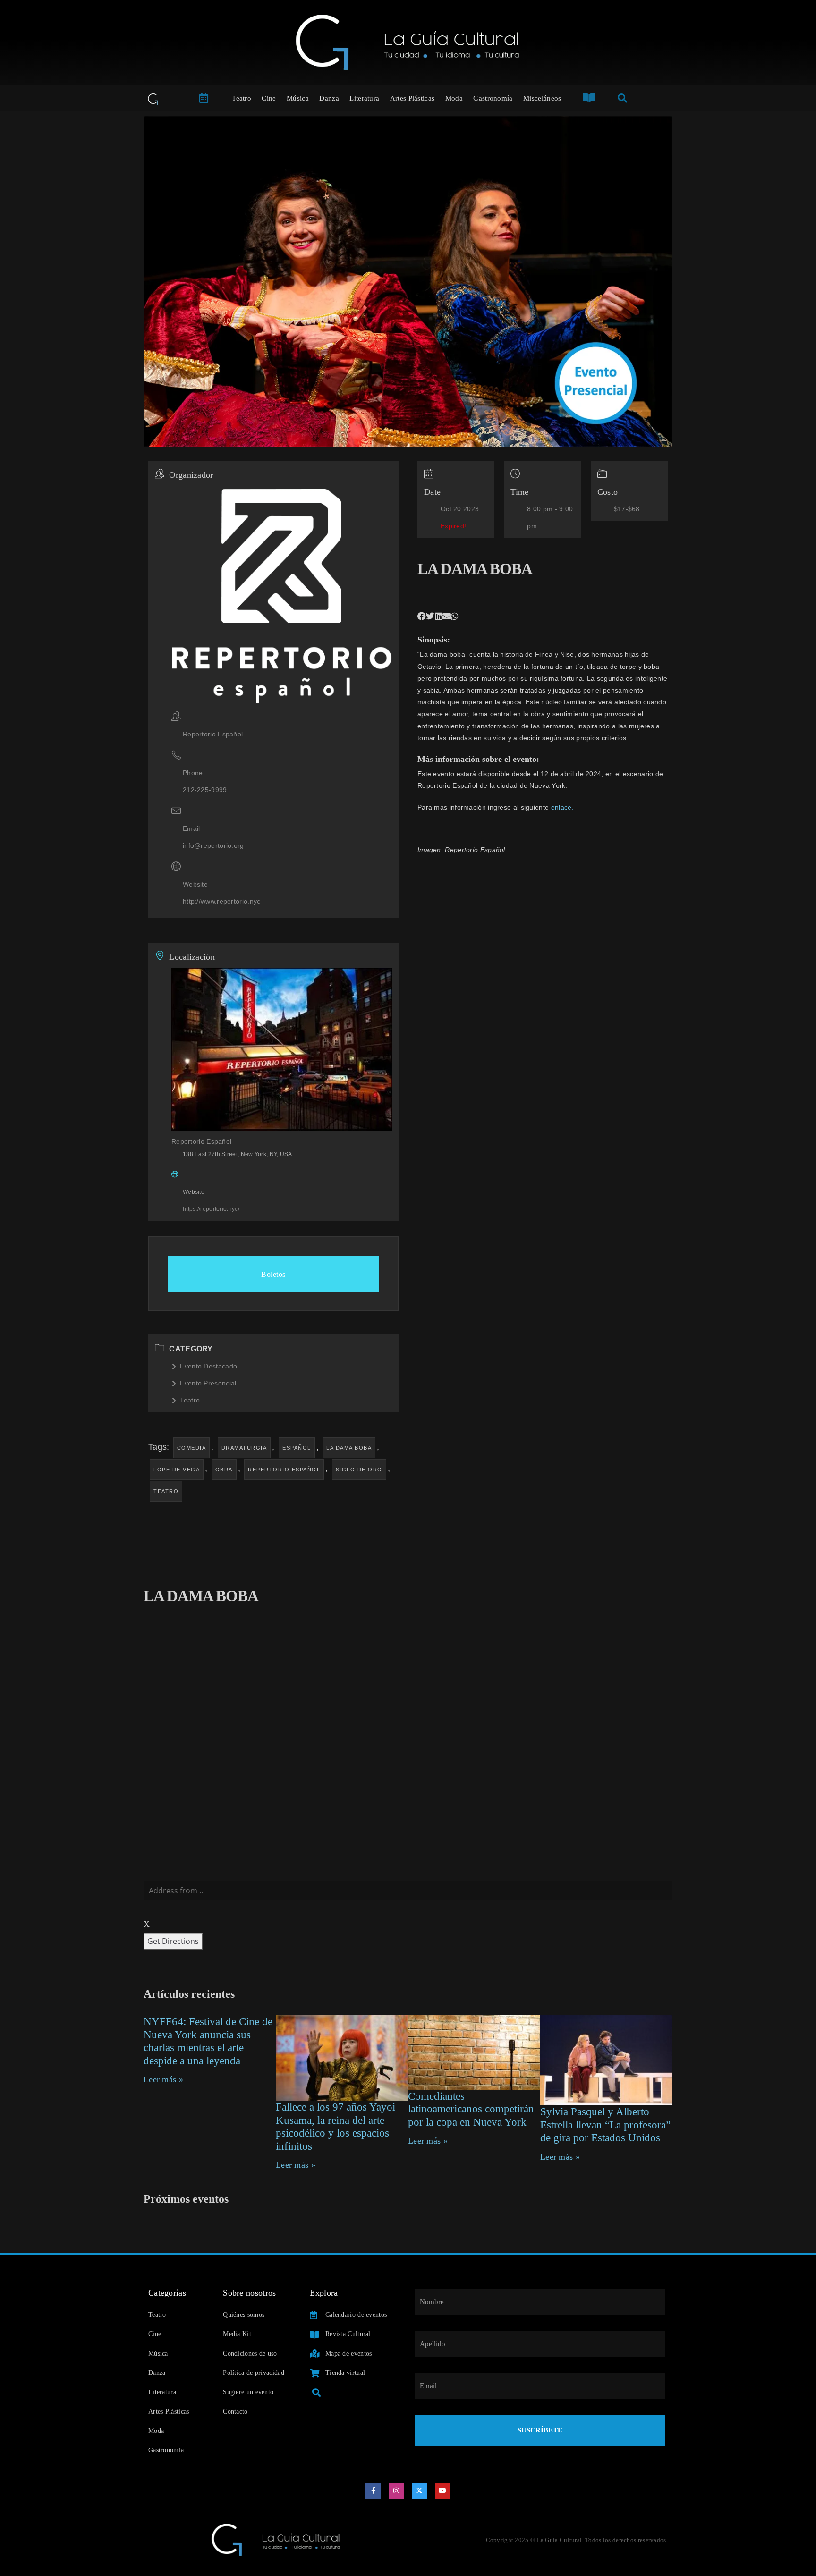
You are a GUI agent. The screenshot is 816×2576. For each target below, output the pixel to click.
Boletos (273, 1274)
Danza (329, 98)
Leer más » (163, 2079)
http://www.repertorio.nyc (222, 901)
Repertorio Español (284, 1470)
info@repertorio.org (213, 845)
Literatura (364, 98)
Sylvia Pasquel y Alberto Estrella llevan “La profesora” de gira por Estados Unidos (605, 2125)
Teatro (242, 98)
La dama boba (349, 1448)
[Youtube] (443, 2491)
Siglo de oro (359, 1470)
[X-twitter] (420, 2491)
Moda (454, 98)
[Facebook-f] (374, 2491)
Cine (269, 98)
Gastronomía (493, 98)
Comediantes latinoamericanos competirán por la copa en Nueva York (471, 2109)
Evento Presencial (208, 1383)
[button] (422, 617)
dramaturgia (244, 1448)
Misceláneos (542, 98)
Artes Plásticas (412, 98)
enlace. (562, 807)
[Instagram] (397, 2491)
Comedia (192, 1448)
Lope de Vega (177, 1470)
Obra (224, 1470)
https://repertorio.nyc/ (211, 1209)
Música (298, 98)
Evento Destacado (208, 1366)
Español (297, 1448)
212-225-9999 (205, 790)
